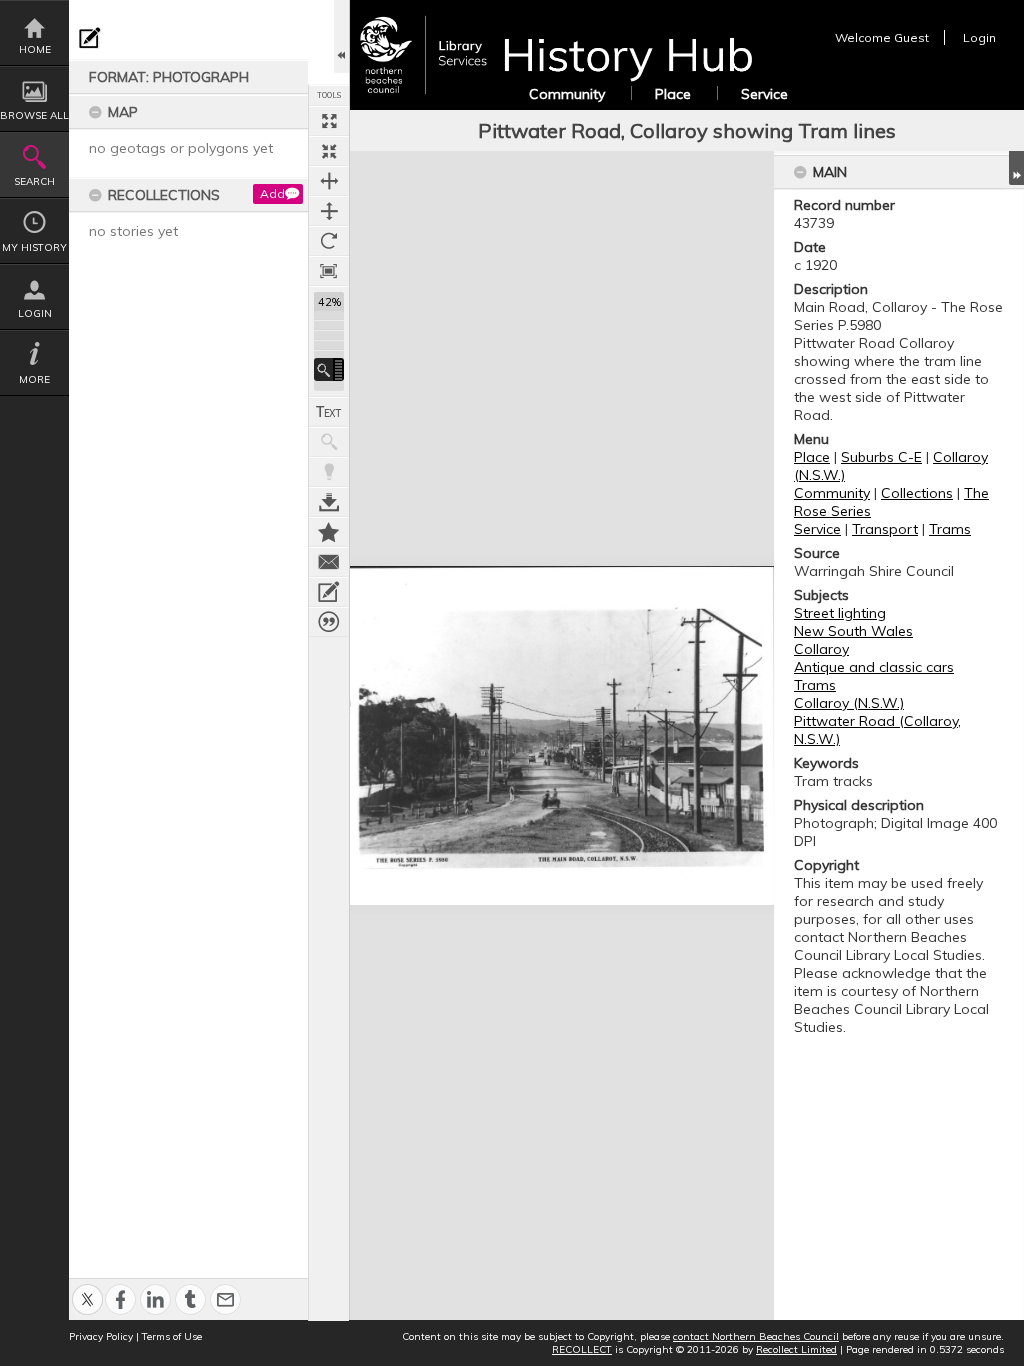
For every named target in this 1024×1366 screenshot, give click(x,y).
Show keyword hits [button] (329, 442)
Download (329, 502)
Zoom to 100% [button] (329, 271)
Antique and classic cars (874, 667)
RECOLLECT (582, 1349)
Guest (911, 37)
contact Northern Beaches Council (756, 1336)
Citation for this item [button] (329, 622)
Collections (917, 493)
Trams (950, 529)
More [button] (34, 379)
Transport (885, 529)
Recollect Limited (796, 1349)
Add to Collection (329, 532)
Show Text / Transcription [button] (329, 412)
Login (35, 313)
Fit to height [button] (329, 211)
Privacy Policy (101, 1336)
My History (34, 247)
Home (35, 49)
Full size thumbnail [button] (329, 121)
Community (567, 94)
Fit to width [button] (329, 181)
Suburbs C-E (881, 457)
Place (673, 94)
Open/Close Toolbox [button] (341, 36)
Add (272, 193)
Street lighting (840, 613)
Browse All (34, 115)
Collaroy (821, 649)
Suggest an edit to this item (90, 38)
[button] (329, 369)
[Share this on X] (87, 1288)
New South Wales (853, 631)
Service (764, 94)
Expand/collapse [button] (1016, 168)
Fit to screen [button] (329, 151)
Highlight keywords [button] (329, 472)
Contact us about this (329, 562)
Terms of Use (172, 1336)
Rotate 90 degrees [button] (329, 241)
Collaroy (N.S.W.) (849, 703)
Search (34, 181)
